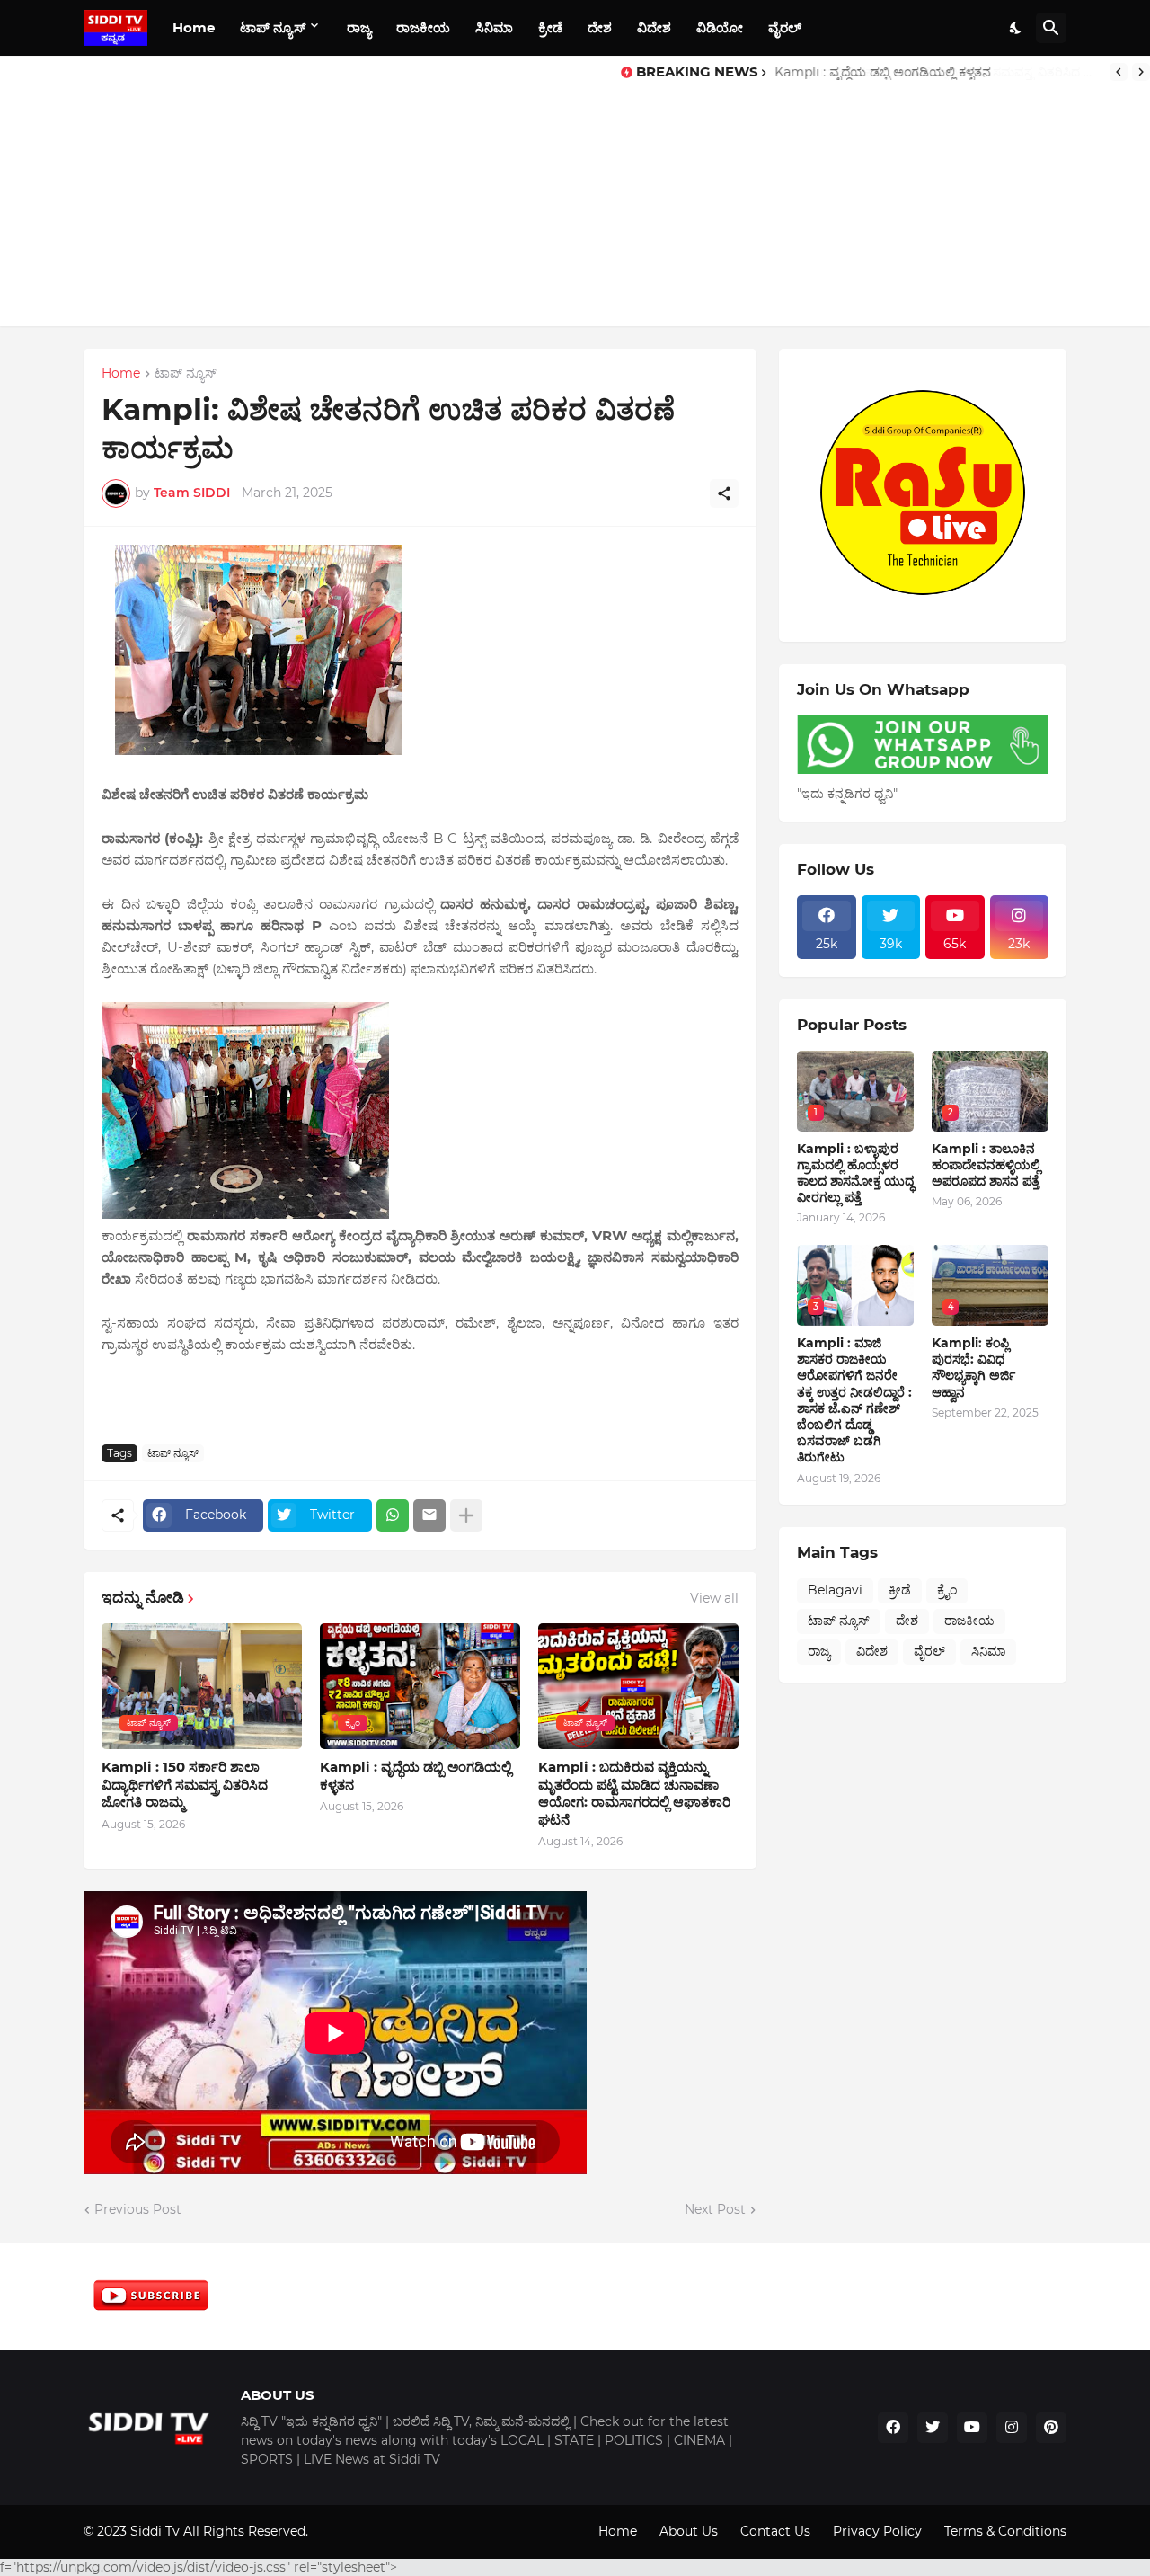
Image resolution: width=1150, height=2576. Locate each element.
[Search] (1051, 28)
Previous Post (138, 2209)
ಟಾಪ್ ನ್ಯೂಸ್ (273, 27)
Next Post (715, 2209)
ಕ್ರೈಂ (947, 1590)
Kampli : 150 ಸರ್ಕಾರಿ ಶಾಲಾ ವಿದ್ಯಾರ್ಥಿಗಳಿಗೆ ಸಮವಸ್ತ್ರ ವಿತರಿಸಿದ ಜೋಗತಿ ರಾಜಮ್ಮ (938, 72)
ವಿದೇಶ (654, 27)
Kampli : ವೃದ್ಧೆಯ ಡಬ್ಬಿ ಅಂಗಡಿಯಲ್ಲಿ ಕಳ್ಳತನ (416, 1776)
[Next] (1141, 72)
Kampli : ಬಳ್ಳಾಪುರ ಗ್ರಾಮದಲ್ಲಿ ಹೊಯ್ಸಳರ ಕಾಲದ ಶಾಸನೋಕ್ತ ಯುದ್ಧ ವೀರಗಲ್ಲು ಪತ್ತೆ (855, 1173)
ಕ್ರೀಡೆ (550, 27)
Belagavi (835, 1590)
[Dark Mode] (1016, 28)
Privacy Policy (877, 2531)
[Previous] (1119, 72)
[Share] (724, 493)
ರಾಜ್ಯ (359, 27)
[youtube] (972, 2428)
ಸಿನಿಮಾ (494, 27)
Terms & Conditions (1005, 2531)
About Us (689, 2531)
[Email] (429, 1515)
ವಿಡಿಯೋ (720, 27)
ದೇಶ (600, 27)
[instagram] (1012, 2428)
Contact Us (775, 2531)
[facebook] (893, 2428)
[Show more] (466, 1515)
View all (714, 1598)
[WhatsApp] (393, 1515)
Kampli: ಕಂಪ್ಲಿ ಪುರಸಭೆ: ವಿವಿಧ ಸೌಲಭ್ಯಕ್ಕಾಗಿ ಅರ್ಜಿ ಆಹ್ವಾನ (973, 1368)
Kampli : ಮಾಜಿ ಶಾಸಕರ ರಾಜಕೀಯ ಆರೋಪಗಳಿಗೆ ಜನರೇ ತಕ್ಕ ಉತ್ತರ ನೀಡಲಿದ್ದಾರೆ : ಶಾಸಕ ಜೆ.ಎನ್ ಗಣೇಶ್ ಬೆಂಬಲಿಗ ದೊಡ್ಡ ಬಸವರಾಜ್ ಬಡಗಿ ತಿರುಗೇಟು (854, 1400)
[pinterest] (1051, 2428)
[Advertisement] (310, 191)
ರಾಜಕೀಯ (423, 27)
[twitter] (933, 2428)
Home (194, 27)
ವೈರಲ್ (785, 27)
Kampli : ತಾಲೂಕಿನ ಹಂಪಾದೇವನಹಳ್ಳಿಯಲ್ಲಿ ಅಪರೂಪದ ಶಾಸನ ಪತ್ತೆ (986, 1165)
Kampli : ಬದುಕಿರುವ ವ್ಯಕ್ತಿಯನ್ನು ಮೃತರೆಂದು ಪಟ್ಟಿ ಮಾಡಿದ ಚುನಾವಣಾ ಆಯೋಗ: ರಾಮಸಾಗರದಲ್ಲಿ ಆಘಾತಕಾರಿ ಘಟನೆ (634, 1793)
